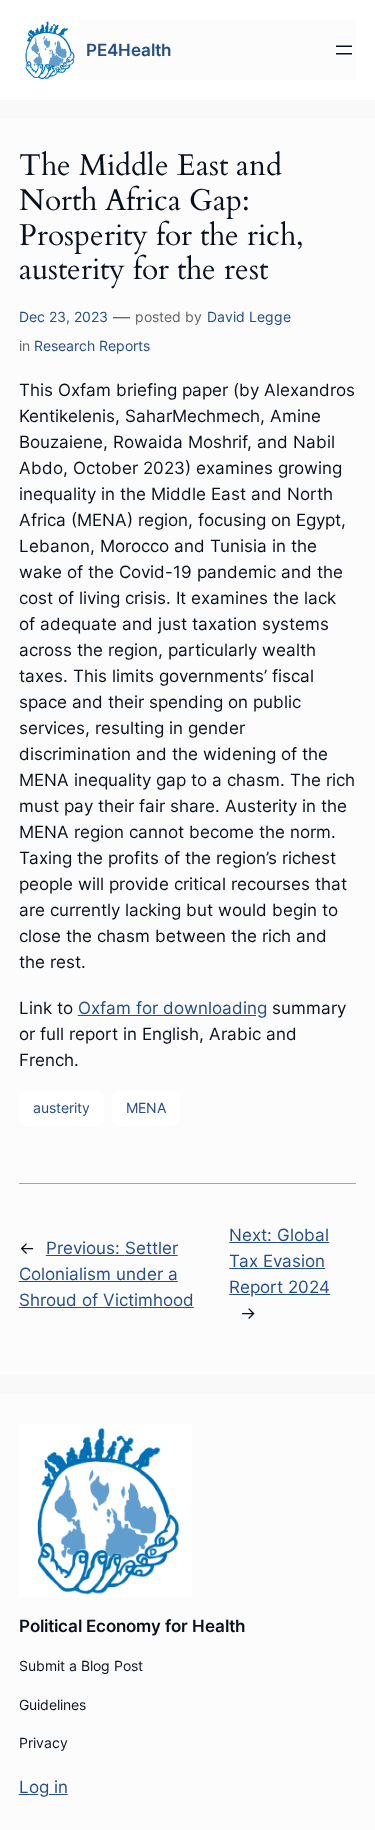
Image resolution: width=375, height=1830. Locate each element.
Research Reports (92, 345)
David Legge (249, 316)
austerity (61, 1107)
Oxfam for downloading (172, 1008)
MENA (146, 1107)
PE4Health (128, 50)
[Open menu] (344, 50)
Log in (43, 1787)
